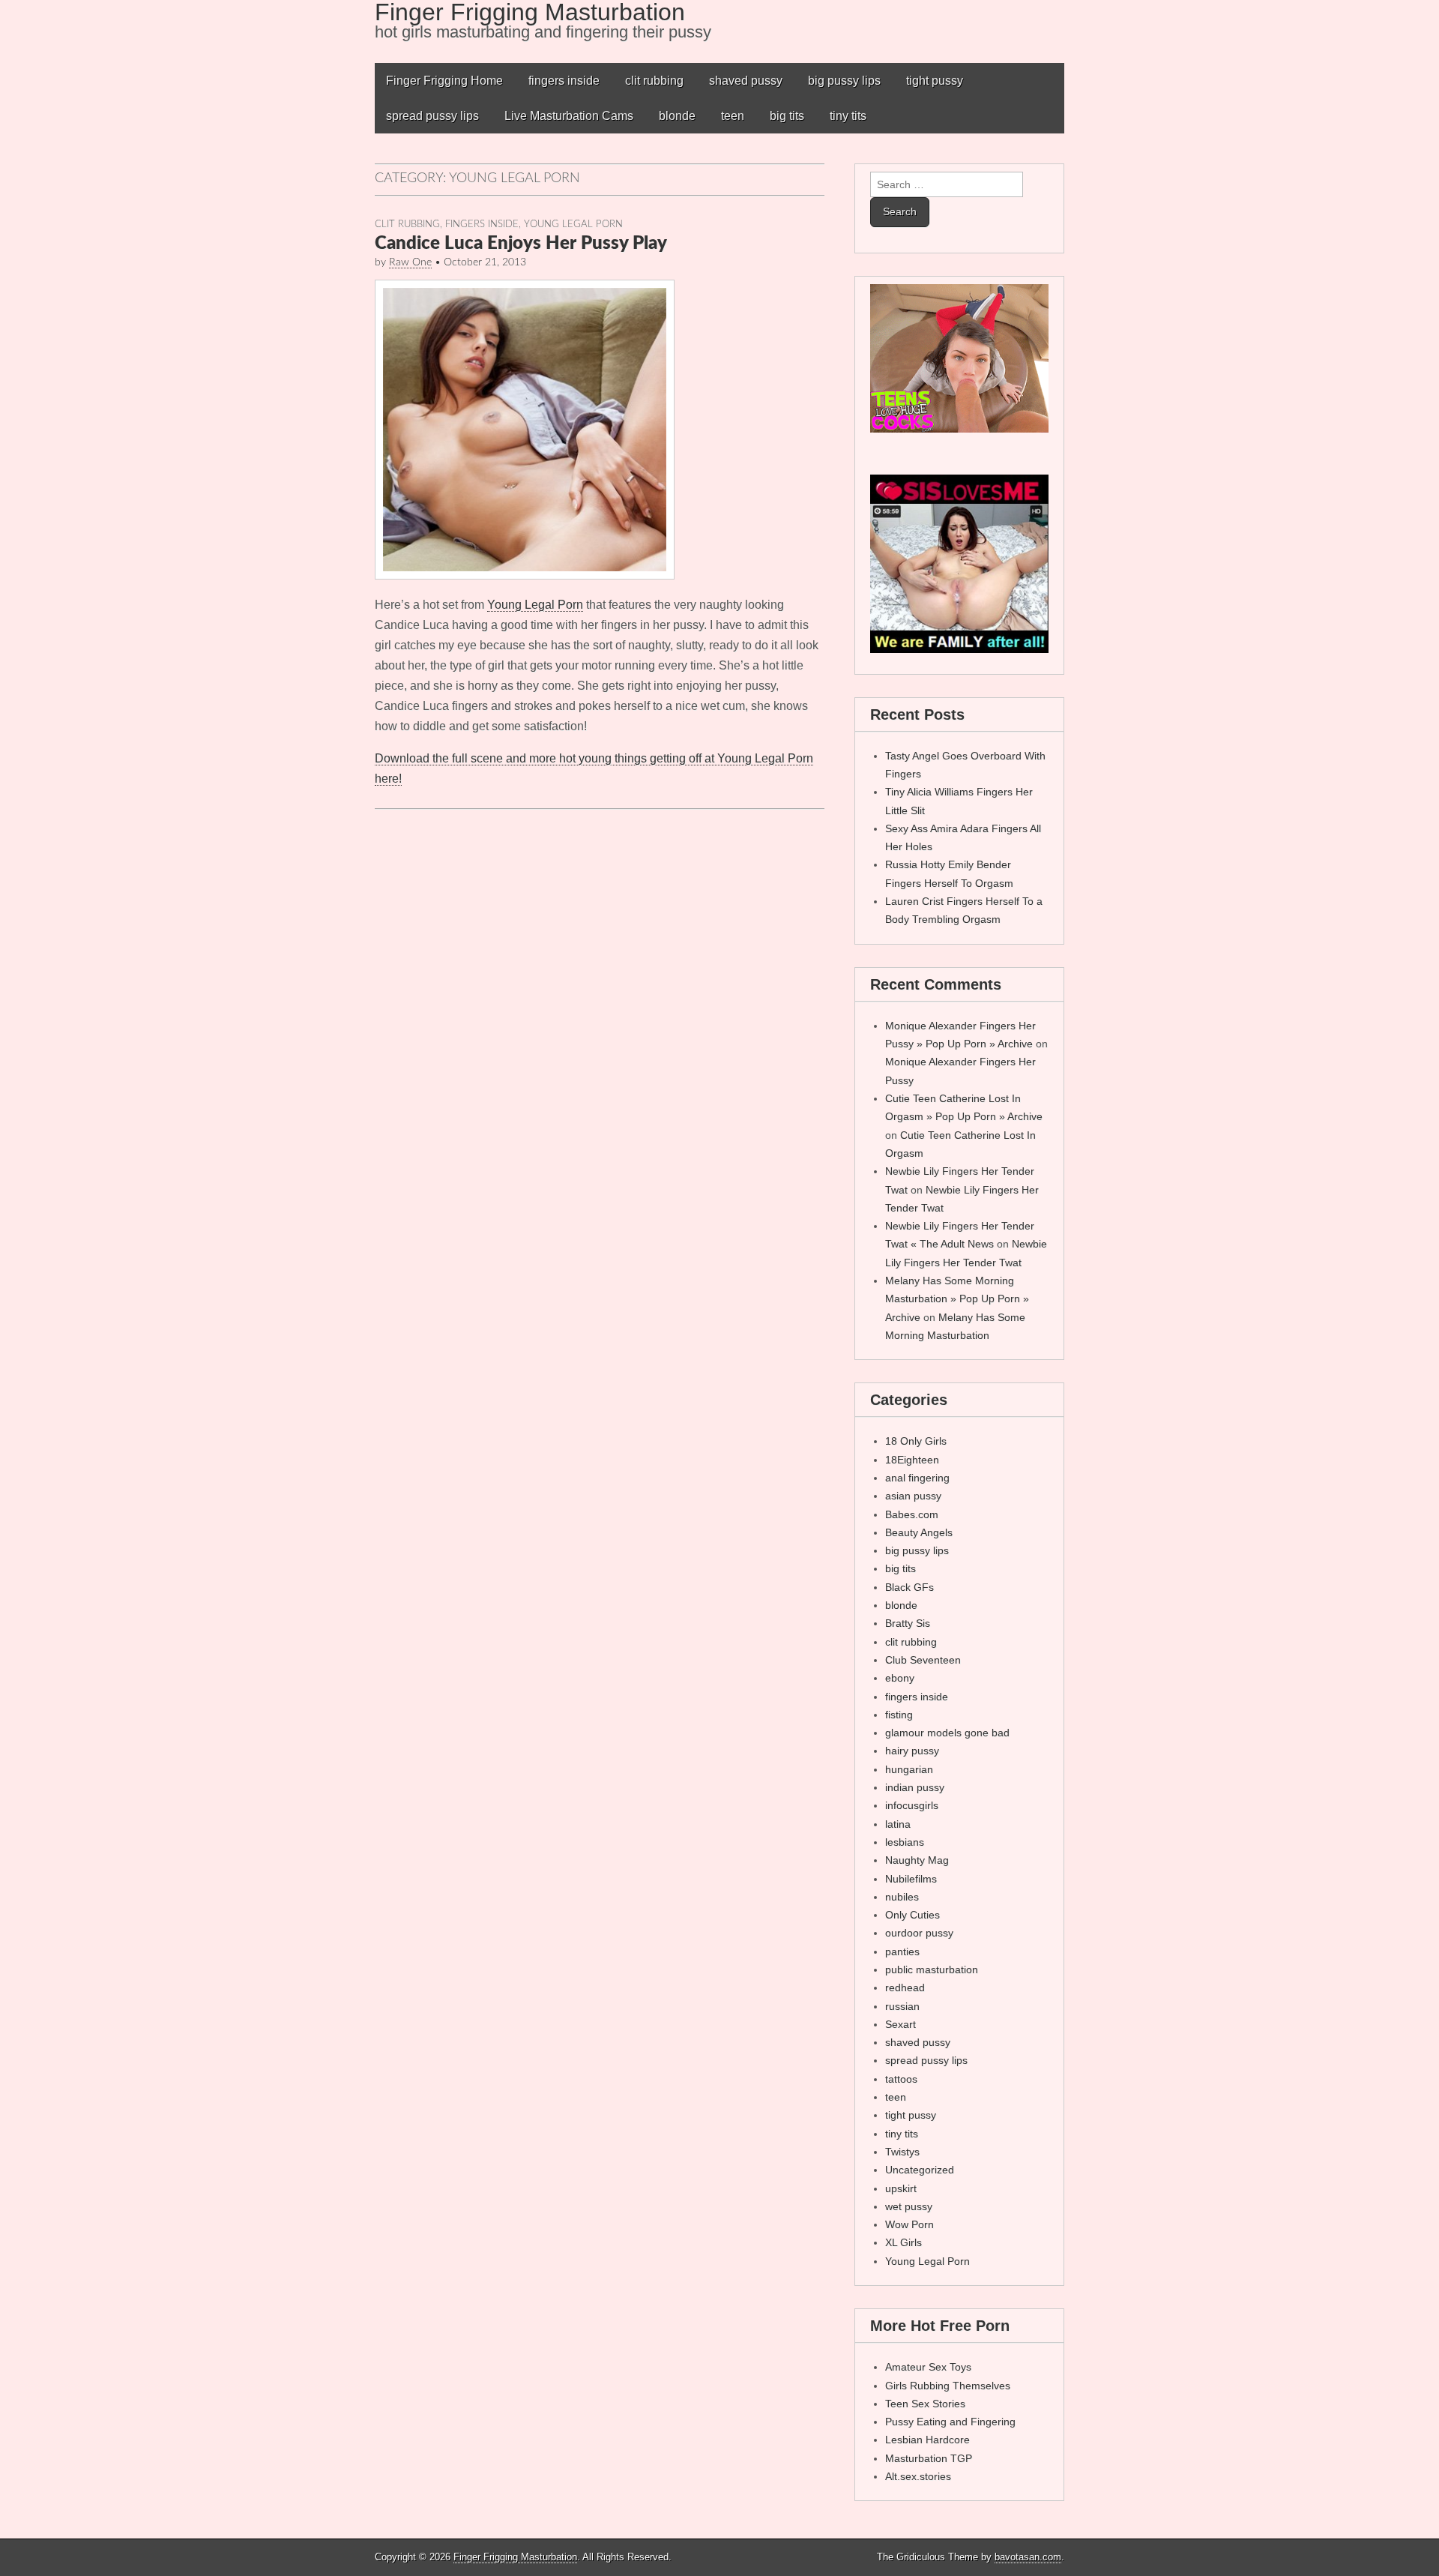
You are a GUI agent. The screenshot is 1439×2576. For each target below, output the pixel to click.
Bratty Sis (908, 1623)
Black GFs (909, 1587)
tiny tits (848, 116)
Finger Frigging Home (444, 81)
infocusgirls (912, 1805)
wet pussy (909, 2206)
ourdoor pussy (919, 1933)
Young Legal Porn (573, 224)
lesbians (905, 1842)
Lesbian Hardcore (927, 2440)
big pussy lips (844, 81)
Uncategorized (920, 2170)
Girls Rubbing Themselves (948, 2386)
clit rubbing (654, 81)
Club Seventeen (923, 1660)
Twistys (902, 2152)
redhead (905, 1987)
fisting (899, 1715)
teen (733, 116)
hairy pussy (912, 1751)
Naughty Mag (917, 1860)
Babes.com (912, 1514)
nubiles (902, 1897)
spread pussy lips (432, 116)
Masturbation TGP (929, 2458)
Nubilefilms (911, 1879)
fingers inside (564, 81)
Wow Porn (909, 2224)
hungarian (909, 1769)
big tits (787, 116)
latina (898, 1824)
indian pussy (915, 1787)
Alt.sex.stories (918, 2476)
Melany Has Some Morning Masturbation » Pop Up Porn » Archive (957, 1299)
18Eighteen (912, 1460)
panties (902, 1951)
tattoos (901, 2079)
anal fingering (917, 1478)
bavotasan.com (1028, 2557)
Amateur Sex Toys (928, 2367)
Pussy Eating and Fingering (950, 2422)
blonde (677, 116)
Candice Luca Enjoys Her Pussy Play (521, 244)
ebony (900, 1678)
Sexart (900, 2024)
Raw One (410, 262)
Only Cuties (912, 1915)
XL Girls (903, 2242)
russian (902, 2006)
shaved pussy (746, 81)
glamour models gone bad (947, 1733)
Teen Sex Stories (925, 2404)
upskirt (901, 2188)
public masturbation (932, 1969)
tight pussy (935, 81)
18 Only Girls (916, 1441)
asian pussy (913, 1496)
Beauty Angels (919, 1532)
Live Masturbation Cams (569, 116)
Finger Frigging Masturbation (515, 2557)
